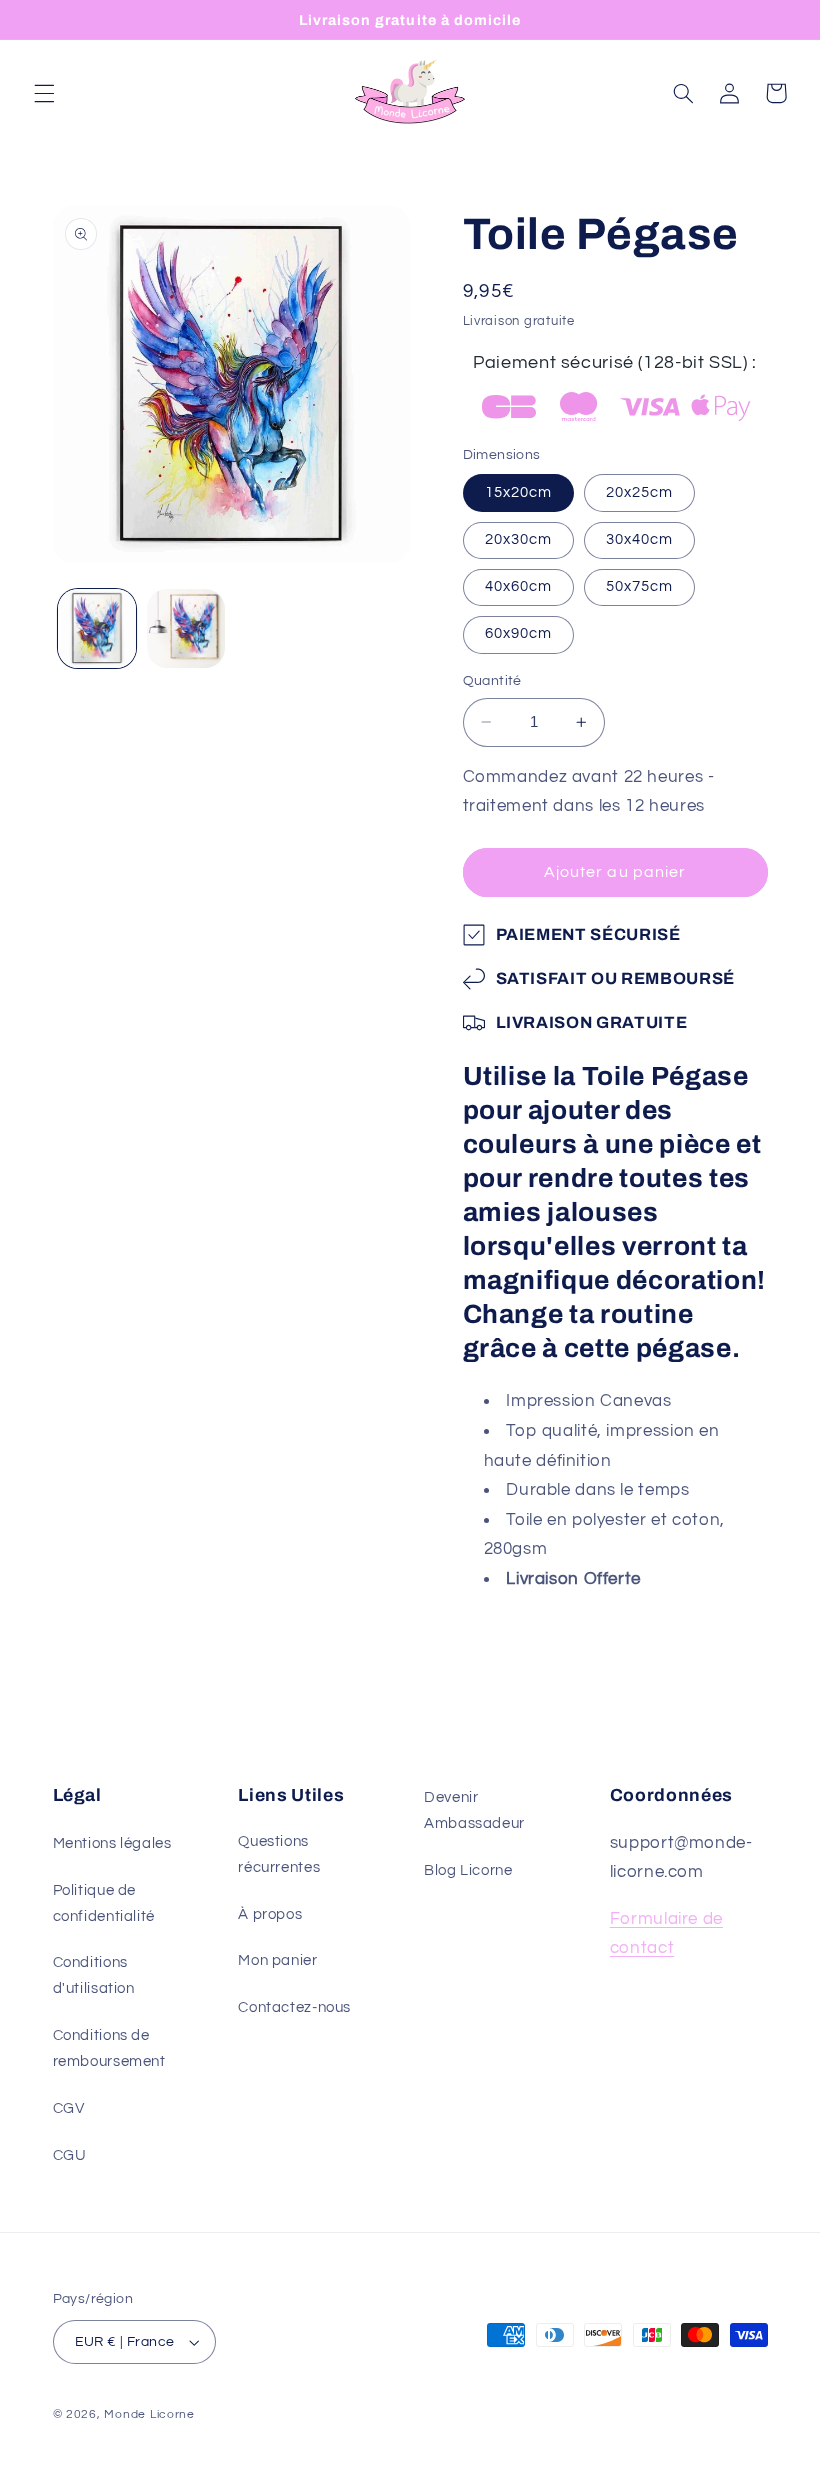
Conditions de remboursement (109, 2048)
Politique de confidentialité (104, 1903)
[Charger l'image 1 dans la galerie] (97, 628)
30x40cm (639, 539)
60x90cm (518, 633)
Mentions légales (112, 1843)
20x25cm (639, 492)
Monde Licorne (149, 2414)
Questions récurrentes (279, 1854)
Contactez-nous (294, 2007)
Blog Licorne (468, 1870)
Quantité (492, 681)
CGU (70, 2155)
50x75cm (639, 586)
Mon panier (277, 1960)
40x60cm (518, 586)
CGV (69, 2108)
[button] (44, 93)
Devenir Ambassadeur (474, 1810)
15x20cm (518, 492)
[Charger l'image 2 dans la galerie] (186, 628)
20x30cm (518, 539)
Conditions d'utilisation (94, 1975)
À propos (270, 1914)
